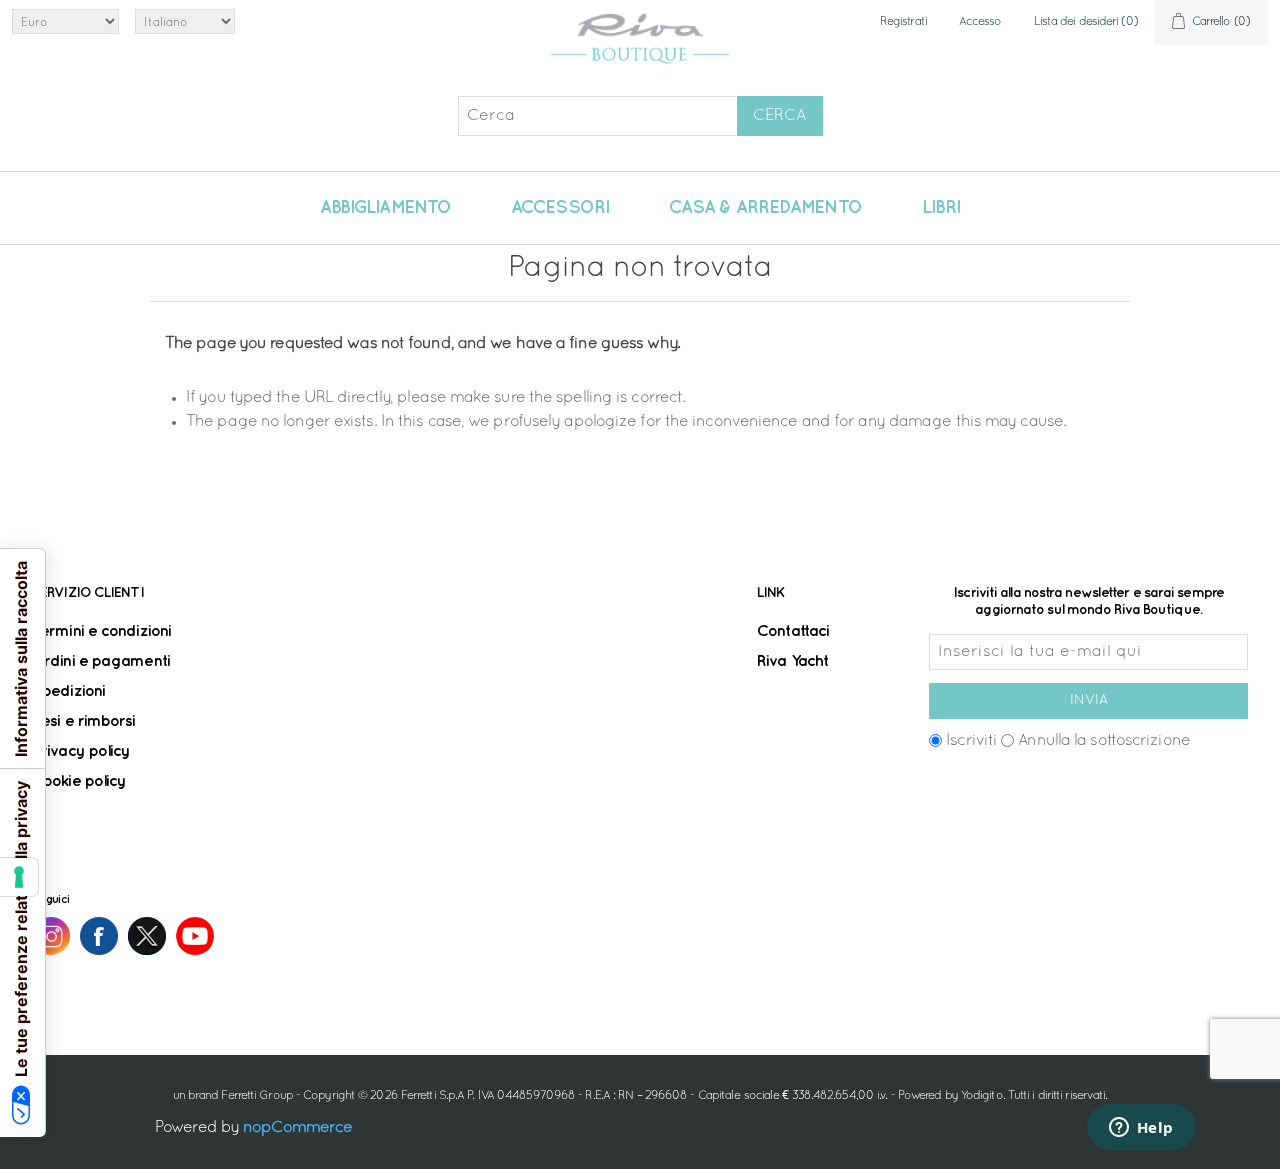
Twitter (147, 936)
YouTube (195, 936)
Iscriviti (971, 741)
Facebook (99, 936)
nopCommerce (297, 1128)
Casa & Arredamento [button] (765, 208)
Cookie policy (79, 781)
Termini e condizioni (101, 631)
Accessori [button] (560, 208)
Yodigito (982, 1096)
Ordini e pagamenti (101, 661)
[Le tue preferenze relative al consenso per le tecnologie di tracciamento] (19, 877)
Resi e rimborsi (84, 721)
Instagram (51, 936)
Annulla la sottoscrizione (1104, 741)
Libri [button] (941, 208)
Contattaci (793, 631)
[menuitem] (385, 208)
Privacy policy (81, 751)
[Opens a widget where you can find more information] (1141, 1129)
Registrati (903, 22)
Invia (1089, 700)
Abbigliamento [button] (385, 208)
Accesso (980, 22)
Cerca (779, 116)
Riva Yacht (792, 661)
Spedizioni (68, 691)
